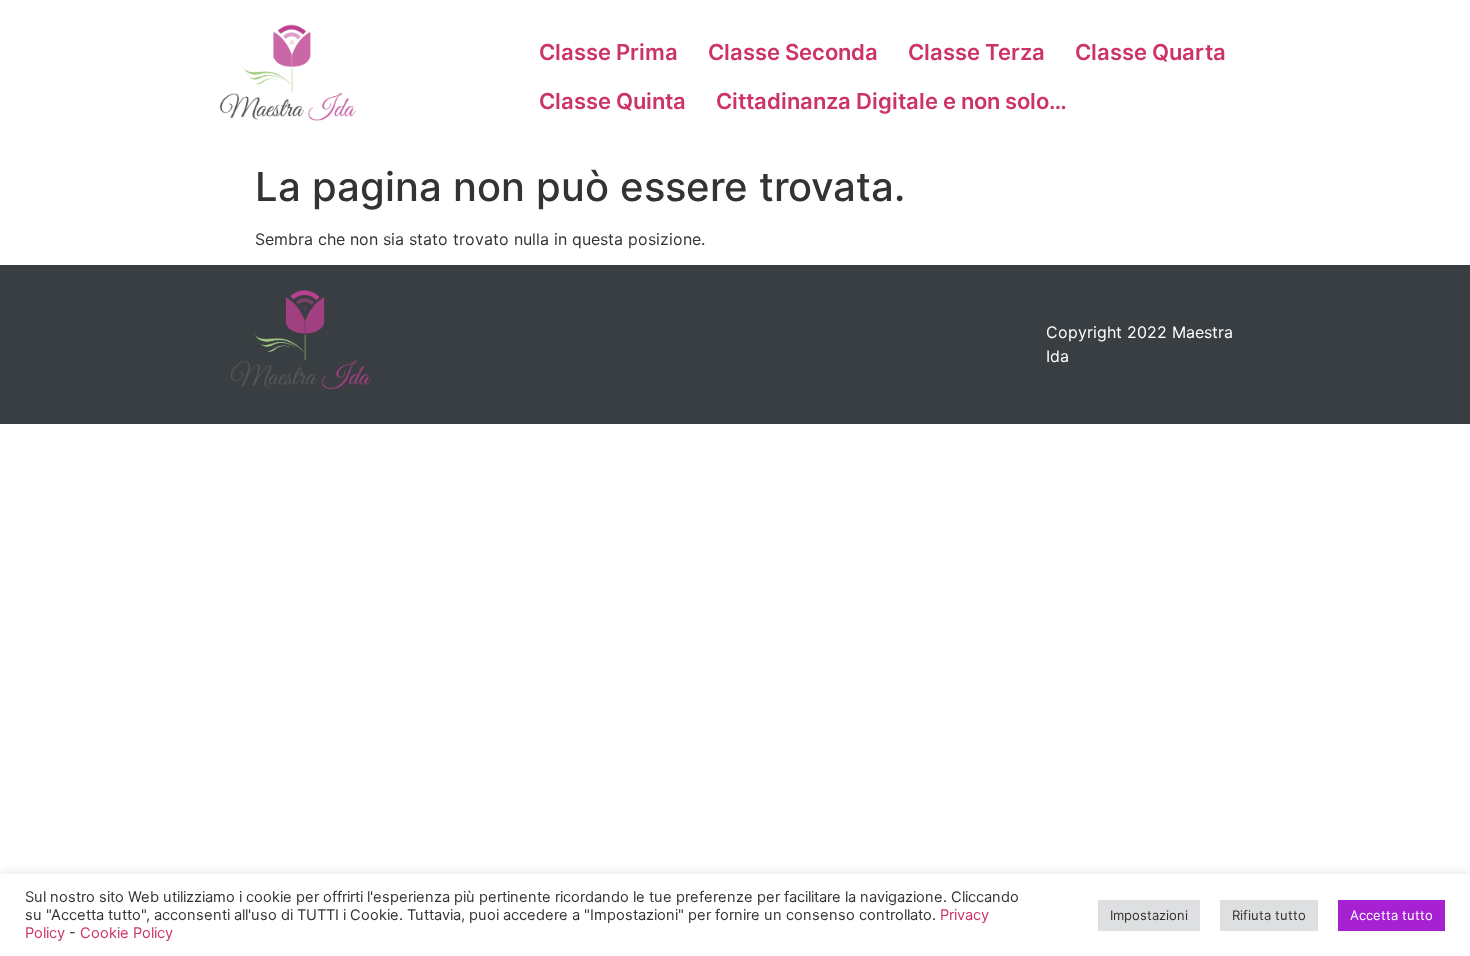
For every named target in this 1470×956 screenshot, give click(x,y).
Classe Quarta (1150, 52)
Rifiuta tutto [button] (1269, 915)
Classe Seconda (793, 52)
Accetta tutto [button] (1391, 915)
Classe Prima (608, 52)
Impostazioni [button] (1149, 915)
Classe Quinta (612, 101)
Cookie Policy (126, 933)
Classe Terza (976, 52)
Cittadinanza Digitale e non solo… (891, 101)
